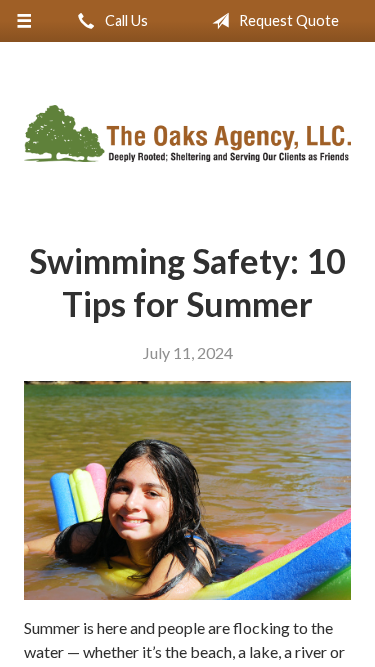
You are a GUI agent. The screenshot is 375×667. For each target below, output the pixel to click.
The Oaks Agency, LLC (187, 134)
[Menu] (24, 21)
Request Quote (287, 20)
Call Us (125, 20)
